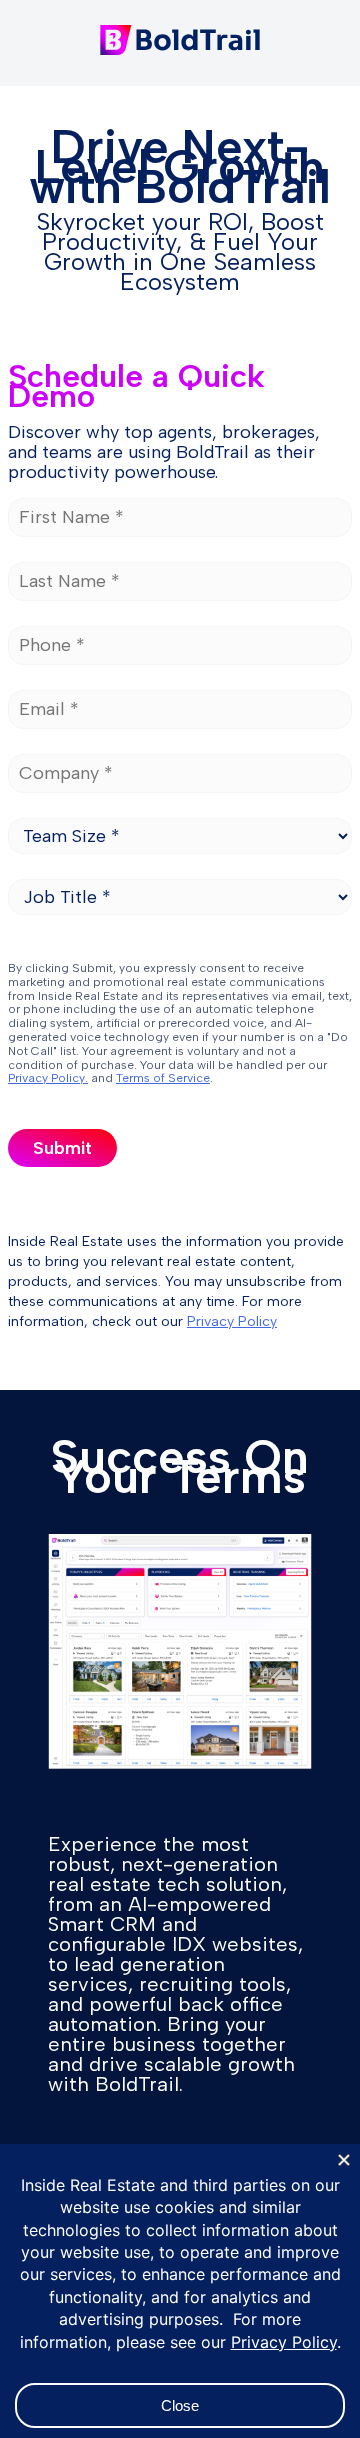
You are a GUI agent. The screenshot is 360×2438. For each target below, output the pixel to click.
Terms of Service (163, 1078)
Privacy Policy (232, 1321)
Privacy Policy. (48, 1078)
